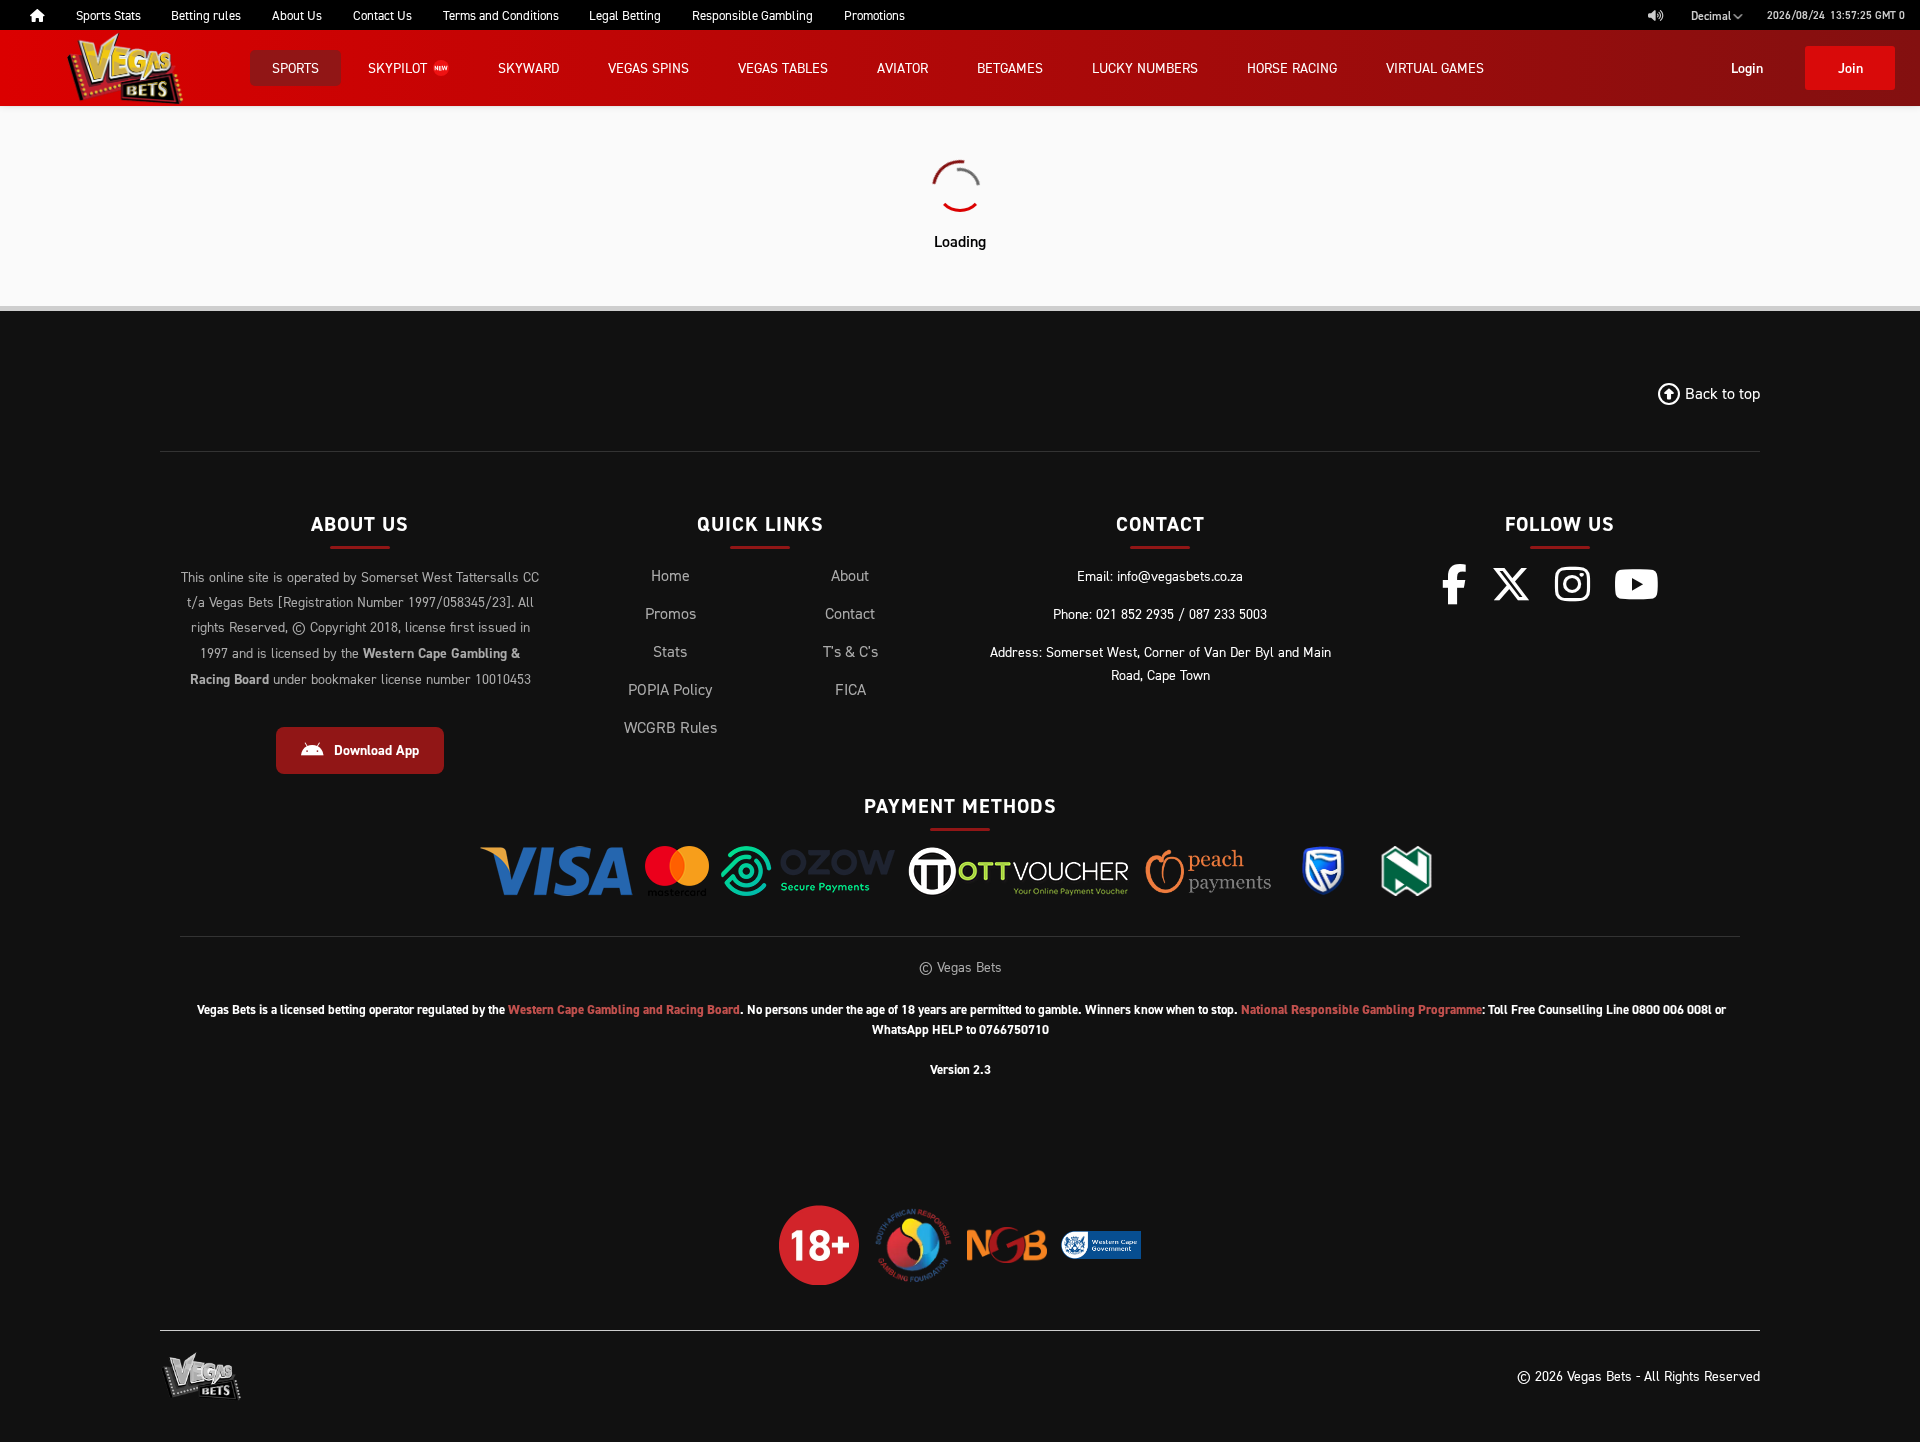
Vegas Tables (783, 67)
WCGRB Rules (670, 727)
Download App (376, 750)
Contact (850, 613)
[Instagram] (1572, 584)
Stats (670, 651)
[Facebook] (1454, 584)
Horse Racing (1292, 67)
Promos (670, 613)
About (850, 575)
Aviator (902, 67)
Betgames (1010, 67)
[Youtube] (1636, 584)
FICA (850, 689)
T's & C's (850, 651)
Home (670, 575)
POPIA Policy (670, 689)
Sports (295, 67)
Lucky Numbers (1145, 67)
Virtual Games (1435, 67)
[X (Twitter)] (1511, 584)
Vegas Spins (648, 67)
